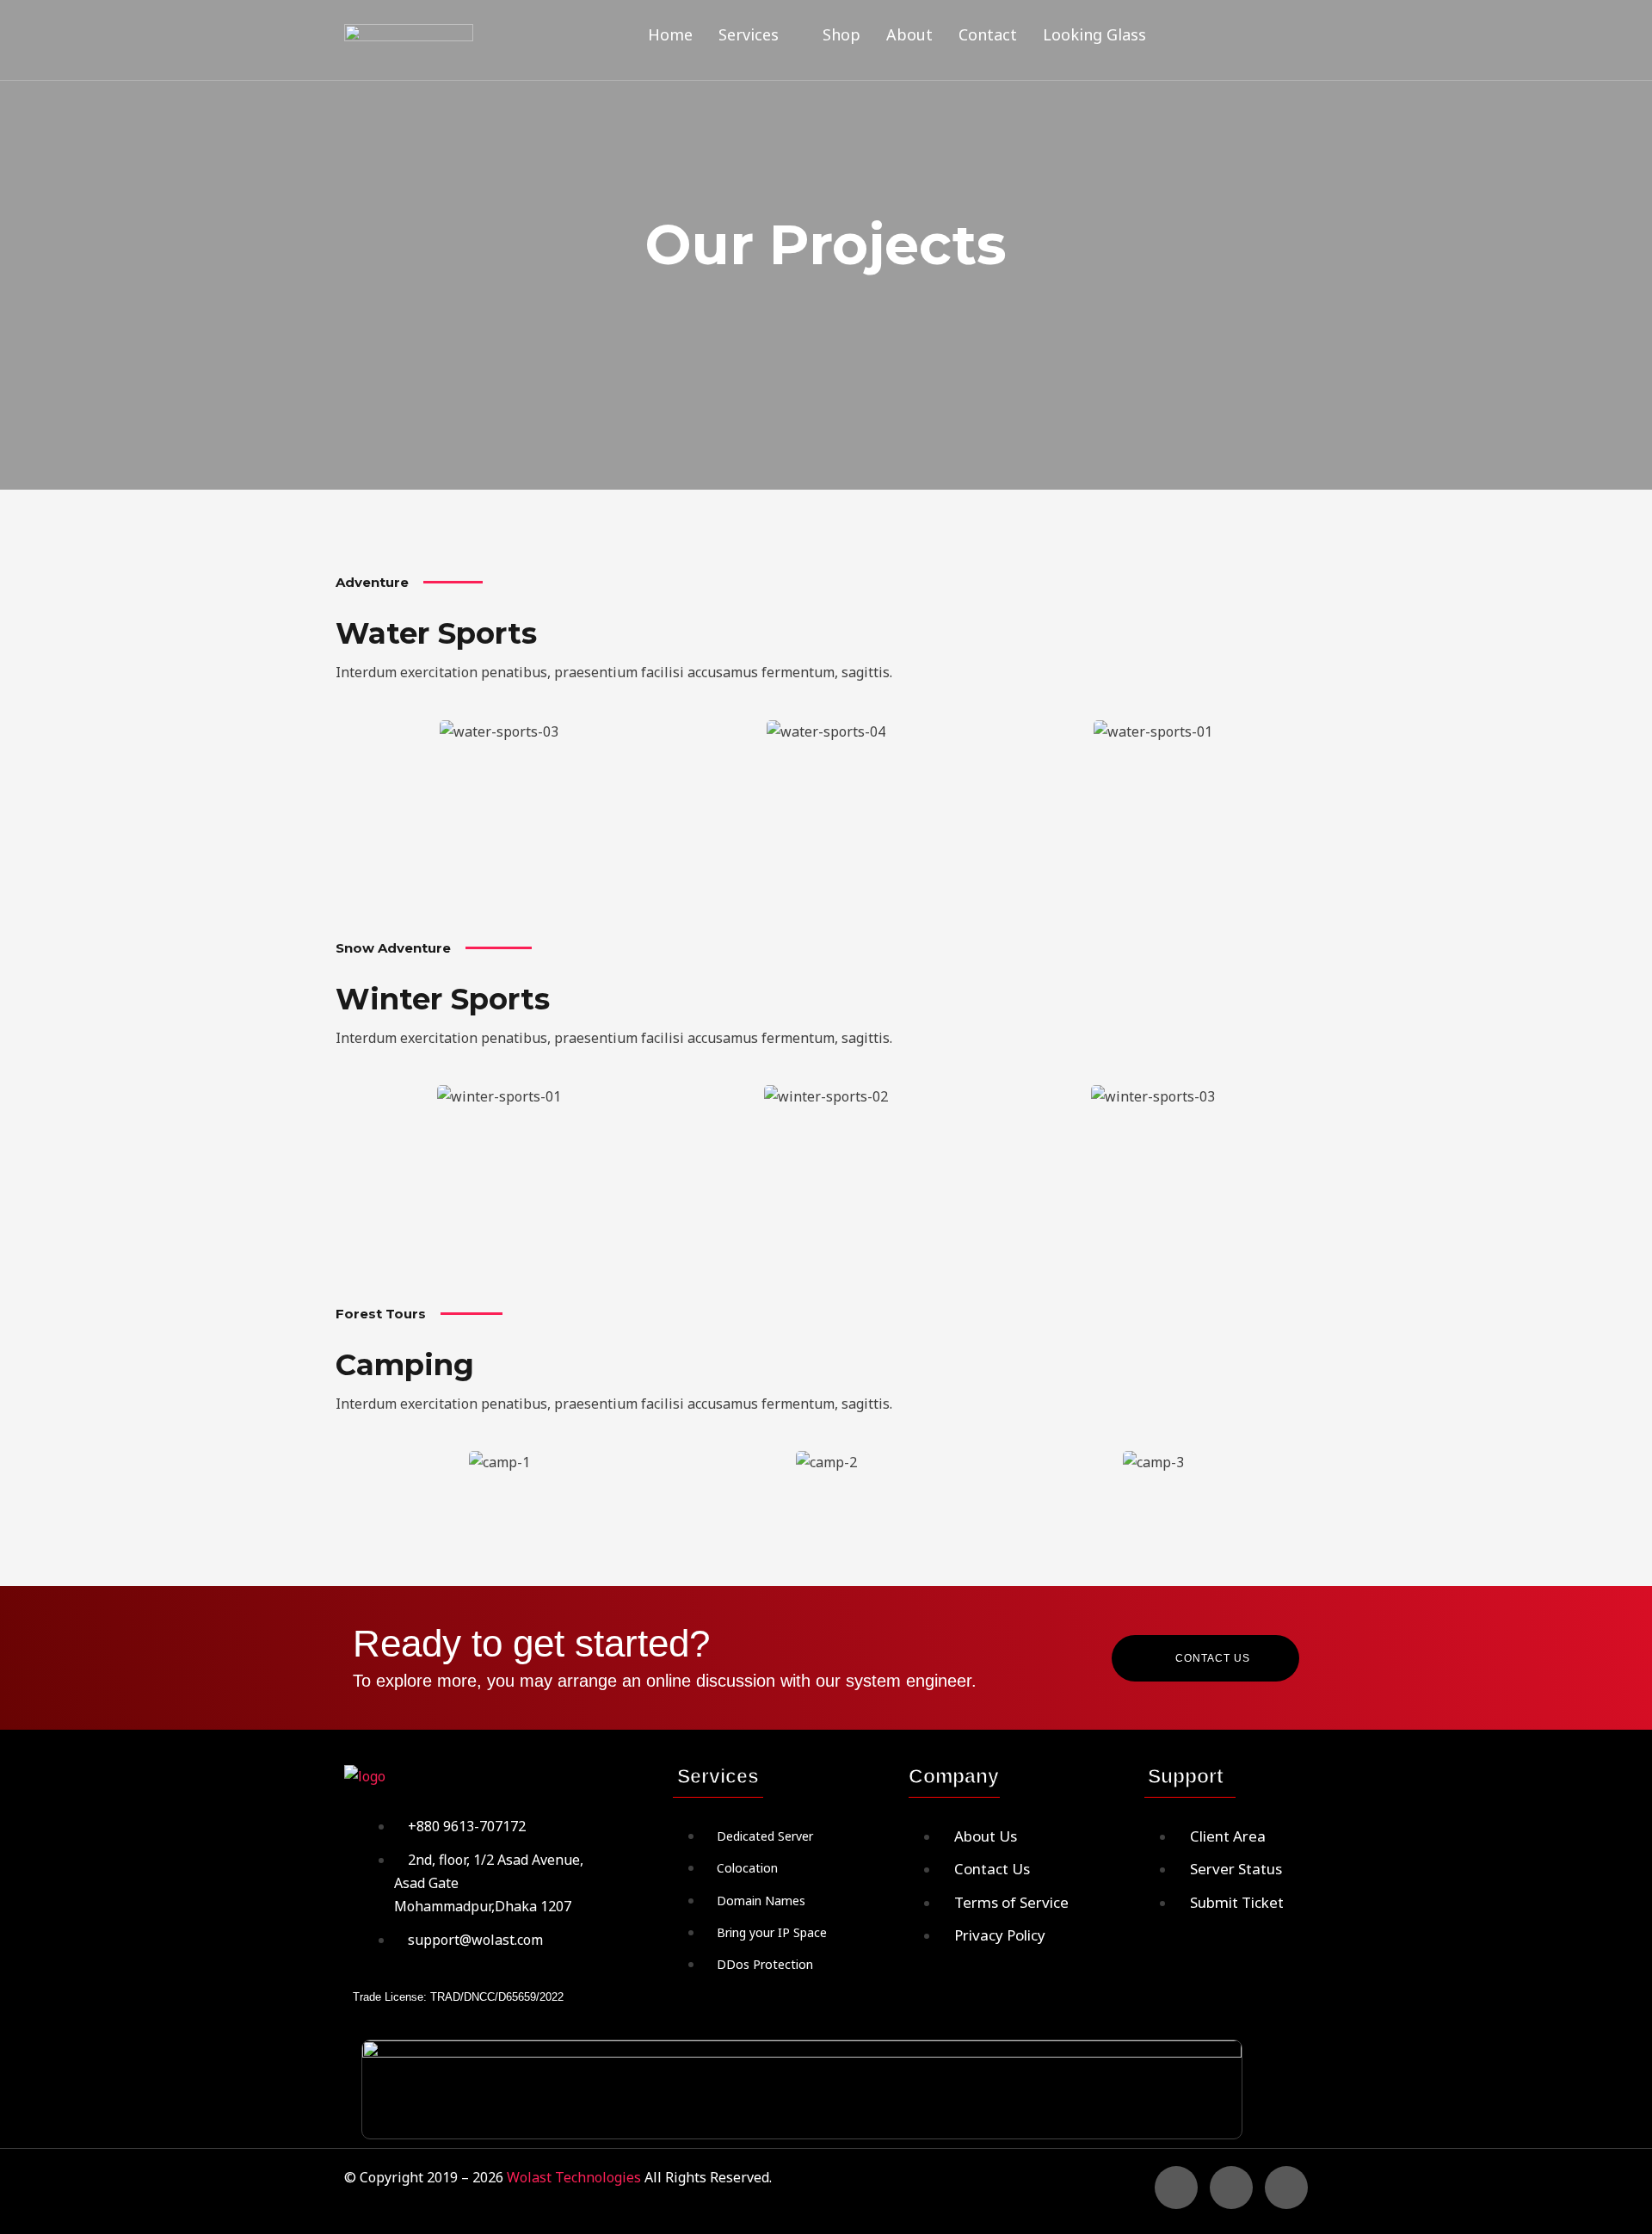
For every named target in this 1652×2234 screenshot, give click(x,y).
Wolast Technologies (576, 2177)
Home (670, 34)
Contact (988, 34)
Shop (841, 34)
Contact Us (1213, 1658)
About (909, 34)
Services (749, 34)
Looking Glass (1094, 34)
